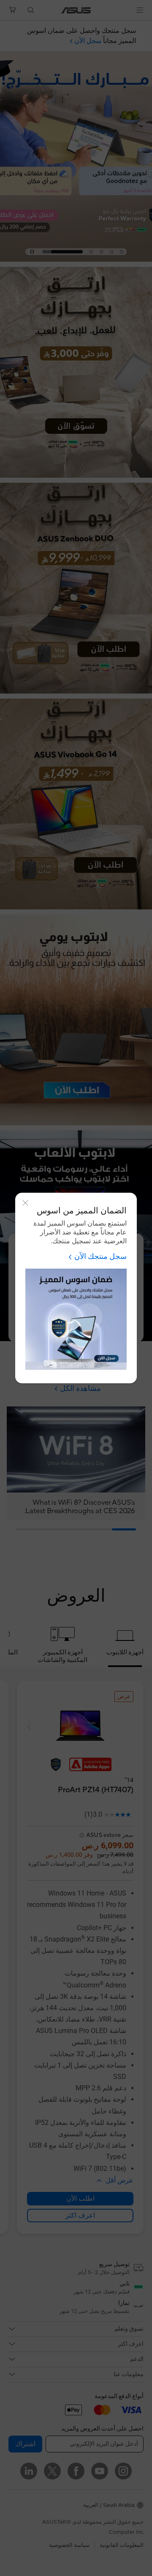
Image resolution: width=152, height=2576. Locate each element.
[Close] (25, 1203)
